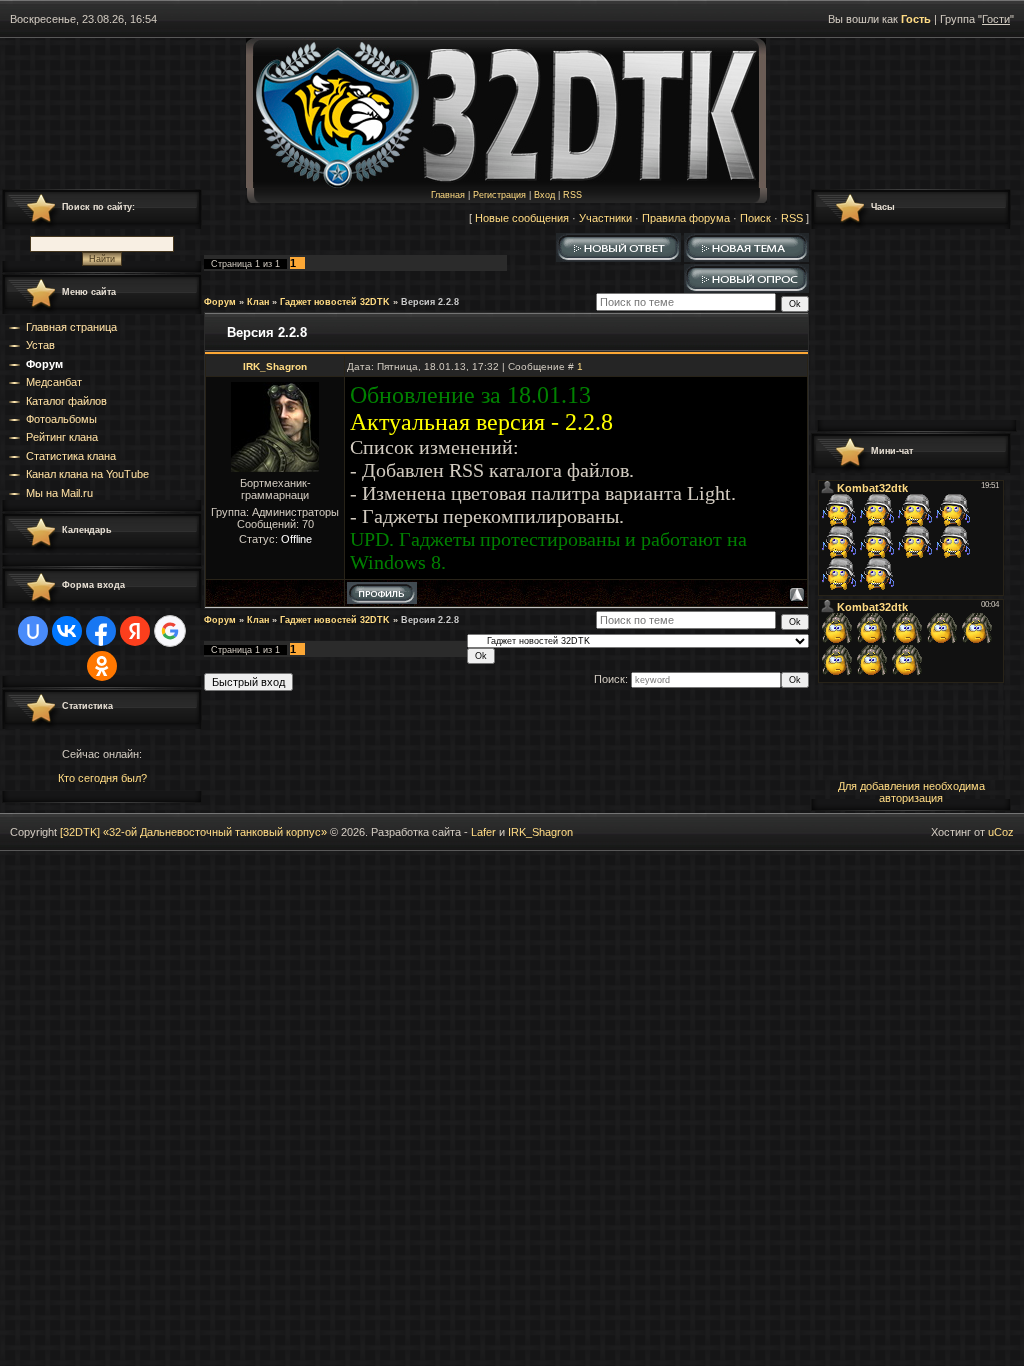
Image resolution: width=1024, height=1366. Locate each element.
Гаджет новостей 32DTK (335, 302)
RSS (572, 195)
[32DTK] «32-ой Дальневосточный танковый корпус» (193, 832)
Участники (605, 218)
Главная (448, 195)
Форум (220, 302)
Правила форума (686, 218)
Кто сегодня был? (102, 778)
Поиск (755, 218)
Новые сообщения (522, 218)
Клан (258, 302)
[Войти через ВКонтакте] (67, 631)
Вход (544, 195)
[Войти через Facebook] (101, 631)
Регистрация (499, 195)
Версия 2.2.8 (430, 302)
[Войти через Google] (170, 631)
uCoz (1001, 832)
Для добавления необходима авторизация (911, 792)
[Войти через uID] (33, 631)
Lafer (483, 832)
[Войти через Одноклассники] (102, 666)
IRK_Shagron (275, 366)
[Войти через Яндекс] (135, 631)
